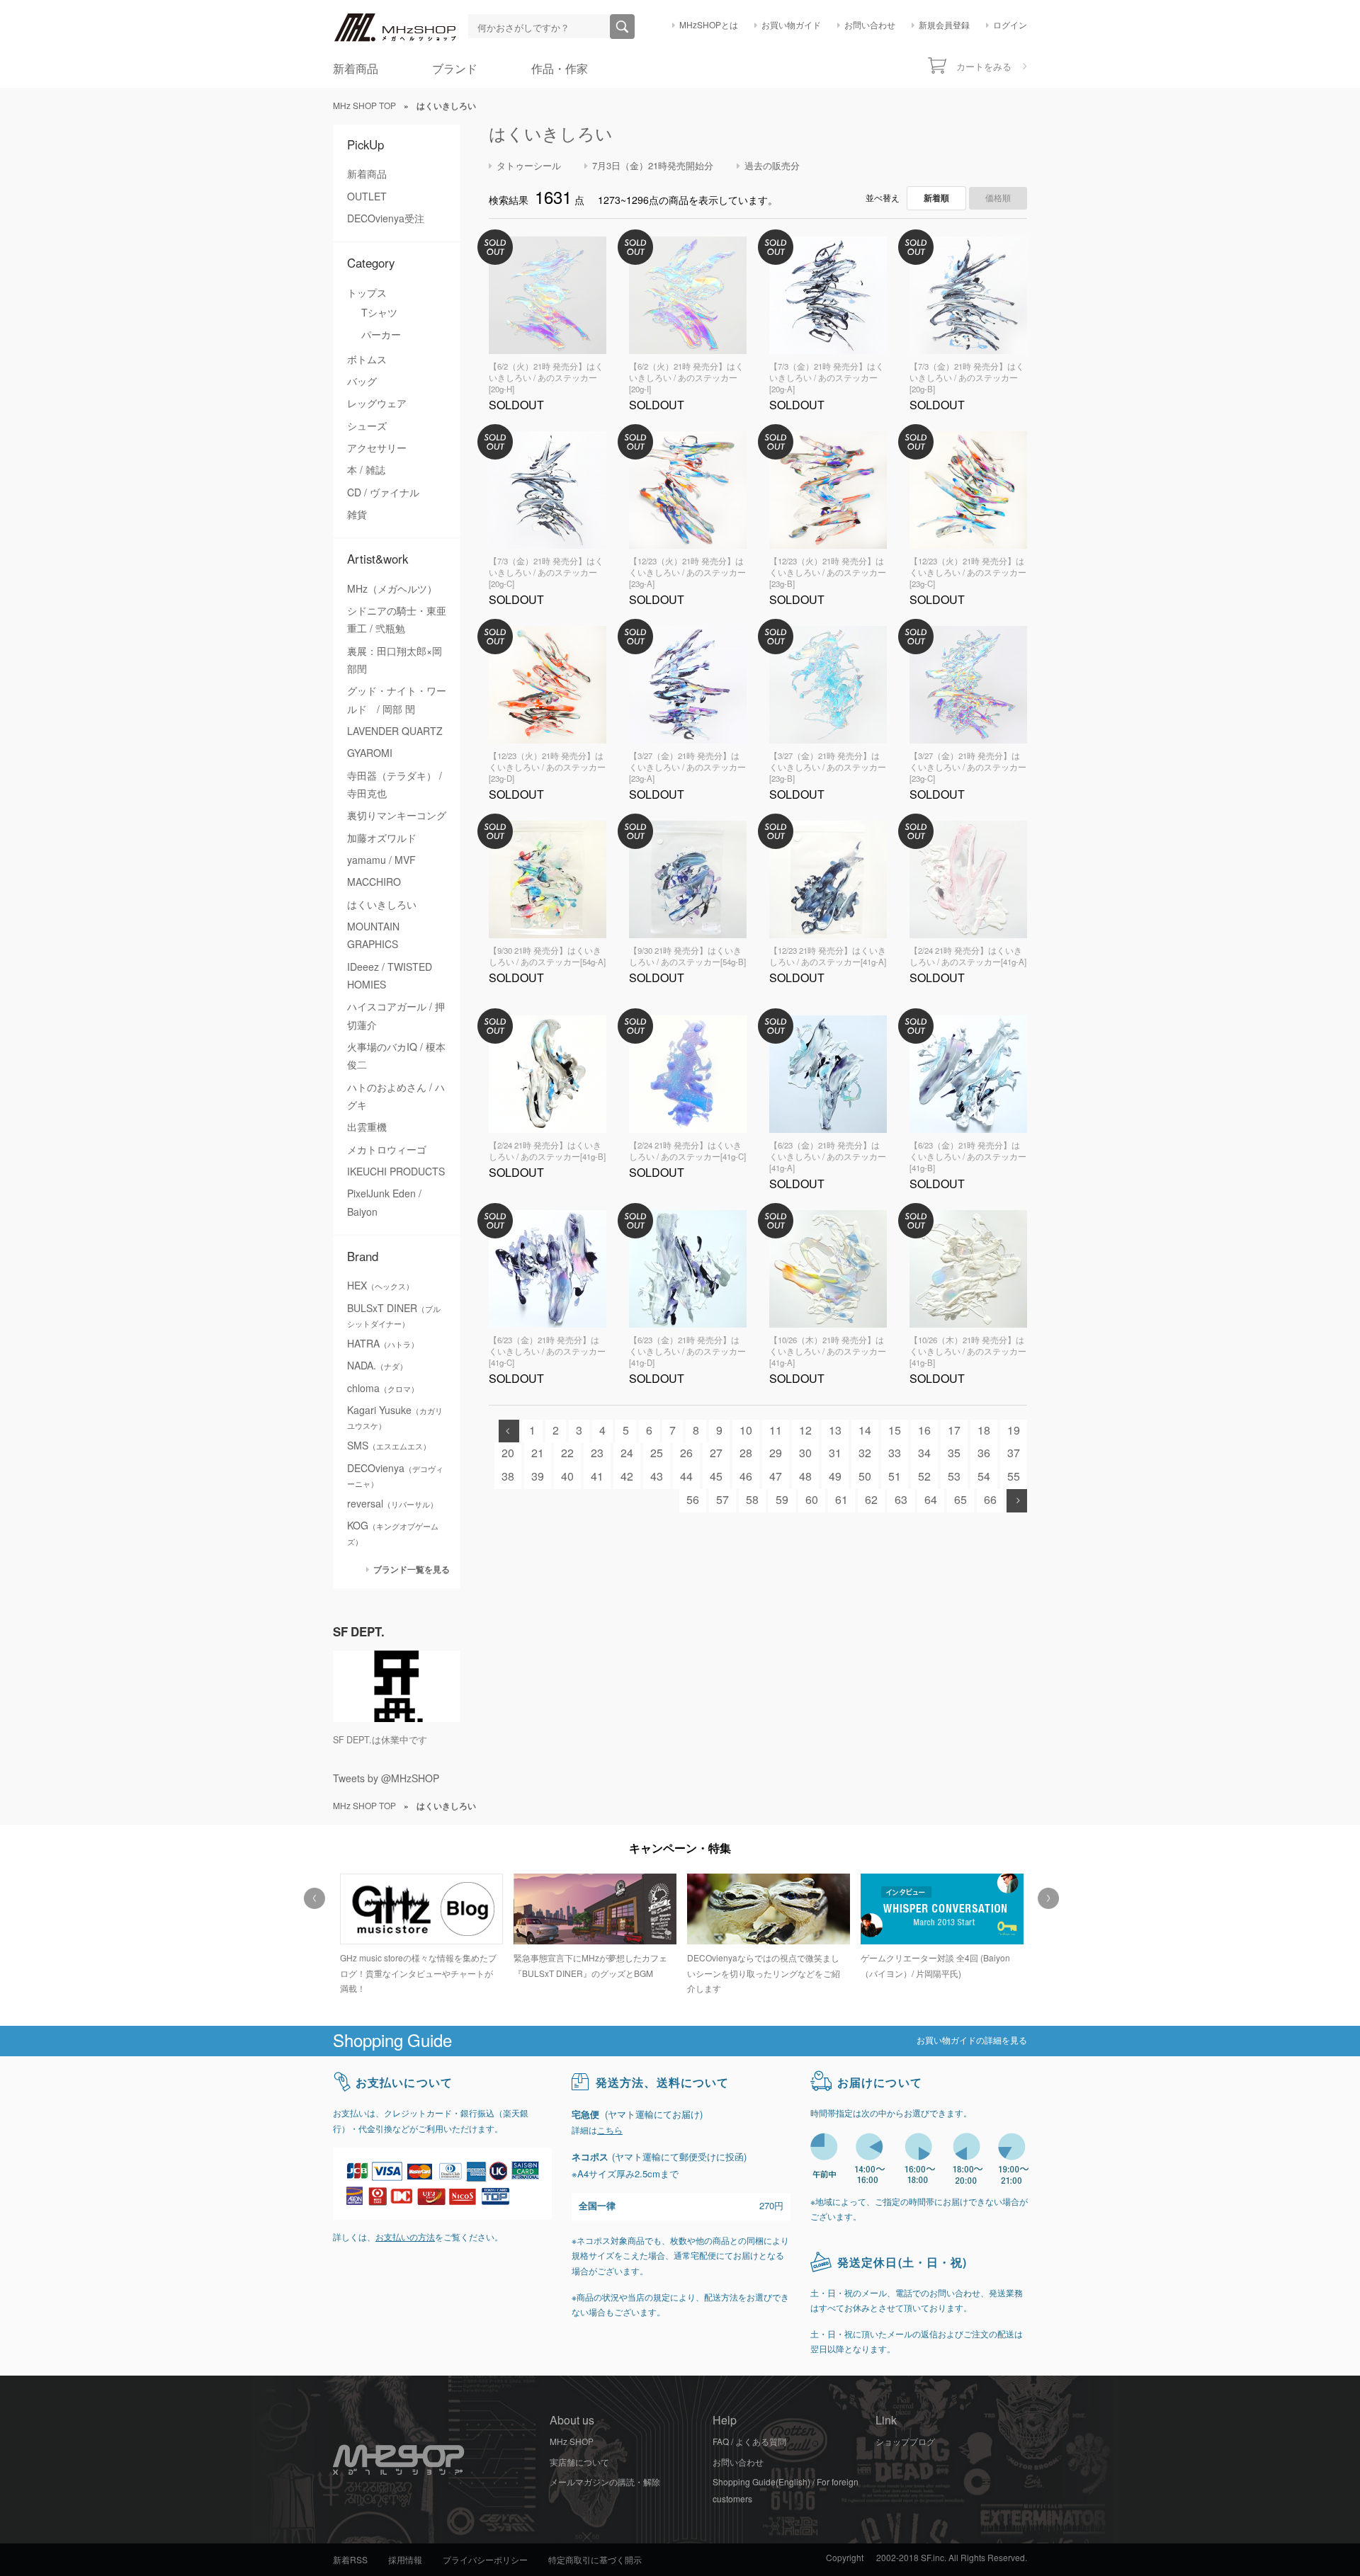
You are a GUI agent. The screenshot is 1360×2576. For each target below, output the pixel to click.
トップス (367, 293)
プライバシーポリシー (485, 2560)
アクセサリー (377, 448)
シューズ (367, 426)
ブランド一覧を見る (412, 1569)
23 (597, 1453)
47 (776, 1477)
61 (841, 1500)
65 (960, 1500)
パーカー (381, 335)
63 (901, 1500)
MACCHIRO (374, 882)
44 (686, 1477)
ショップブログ (905, 2442)
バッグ (362, 382)
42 (627, 1477)
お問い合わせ (870, 25)
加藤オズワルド (382, 838)
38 (508, 1477)
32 (865, 1453)
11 (776, 1431)
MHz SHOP (572, 2442)
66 (990, 1500)
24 (627, 1453)
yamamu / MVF (381, 860)
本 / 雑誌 (366, 470)
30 (805, 1453)
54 (984, 1477)
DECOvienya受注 (386, 219)
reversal (392, 1504)
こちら (610, 2131)
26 (686, 1453)
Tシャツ (379, 313)
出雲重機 (367, 1127)
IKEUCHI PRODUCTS (396, 1172)
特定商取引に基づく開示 (595, 2560)
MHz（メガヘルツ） (392, 589)
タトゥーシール (529, 166)
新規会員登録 (944, 25)
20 (508, 1453)
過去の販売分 (772, 166)
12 (805, 1431)
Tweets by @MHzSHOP (386, 1779)
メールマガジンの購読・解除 (605, 2483)
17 (954, 1431)
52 (924, 1477)
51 (895, 1477)
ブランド (455, 69)
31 (835, 1453)
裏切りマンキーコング (397, 816)
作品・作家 (560, 69)
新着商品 (356, 69)
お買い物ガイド (791, 25)
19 (1014, 1431)
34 (924, 1453)
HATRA (383, 1344)
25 (657, 1453)
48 (805, 1477)
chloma (383, 1389)
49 (835, 1477)
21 (538, 1453)
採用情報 (405, 2560)
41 (597, 1477)
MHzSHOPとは (709, 25)
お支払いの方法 (405, 2238)
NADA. (377, 1366)
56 (693, 1500)
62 (871, 1500)
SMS (389, 1446)
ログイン (1010, 25)
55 (1014, 1477)
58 (752, 1500)
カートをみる (984, 67)
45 (716, 1477)
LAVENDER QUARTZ (395, 731)
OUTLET (367, 197)
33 (895, 1453)
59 (782, 1500)
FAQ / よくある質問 (749, 2442)
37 (1014, 1453)
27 (716, 1453)
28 (746, 1453)
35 (954, 1453)
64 (931, 1500)
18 (984, 1431)
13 (835, 1431)
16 (924, 1431)
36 (984, 1453)
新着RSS (350, 2560)
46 (746, 1477)
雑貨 (357, 515)
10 (746, 1431)
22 (567, 1453)
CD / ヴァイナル (383, 493)
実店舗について (579, 2463)
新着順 (936, 198)
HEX (380, 1286)
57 (722, 1500)
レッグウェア (377, 404)
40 (567, 1477)
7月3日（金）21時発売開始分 (653, 166)
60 (812, 1500)
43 (657, 1477)
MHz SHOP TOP (364, 106)
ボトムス (367, 360)
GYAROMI (370, 753)
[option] (420, 1928)
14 (865, 1431)
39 (538, 1477)
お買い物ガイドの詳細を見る (972, 2041)
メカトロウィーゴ (387, 1150)
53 (954, 1477)
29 (776, 1453)
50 (865, 1477)
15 (895, 1431)
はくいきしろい (382, 905)
